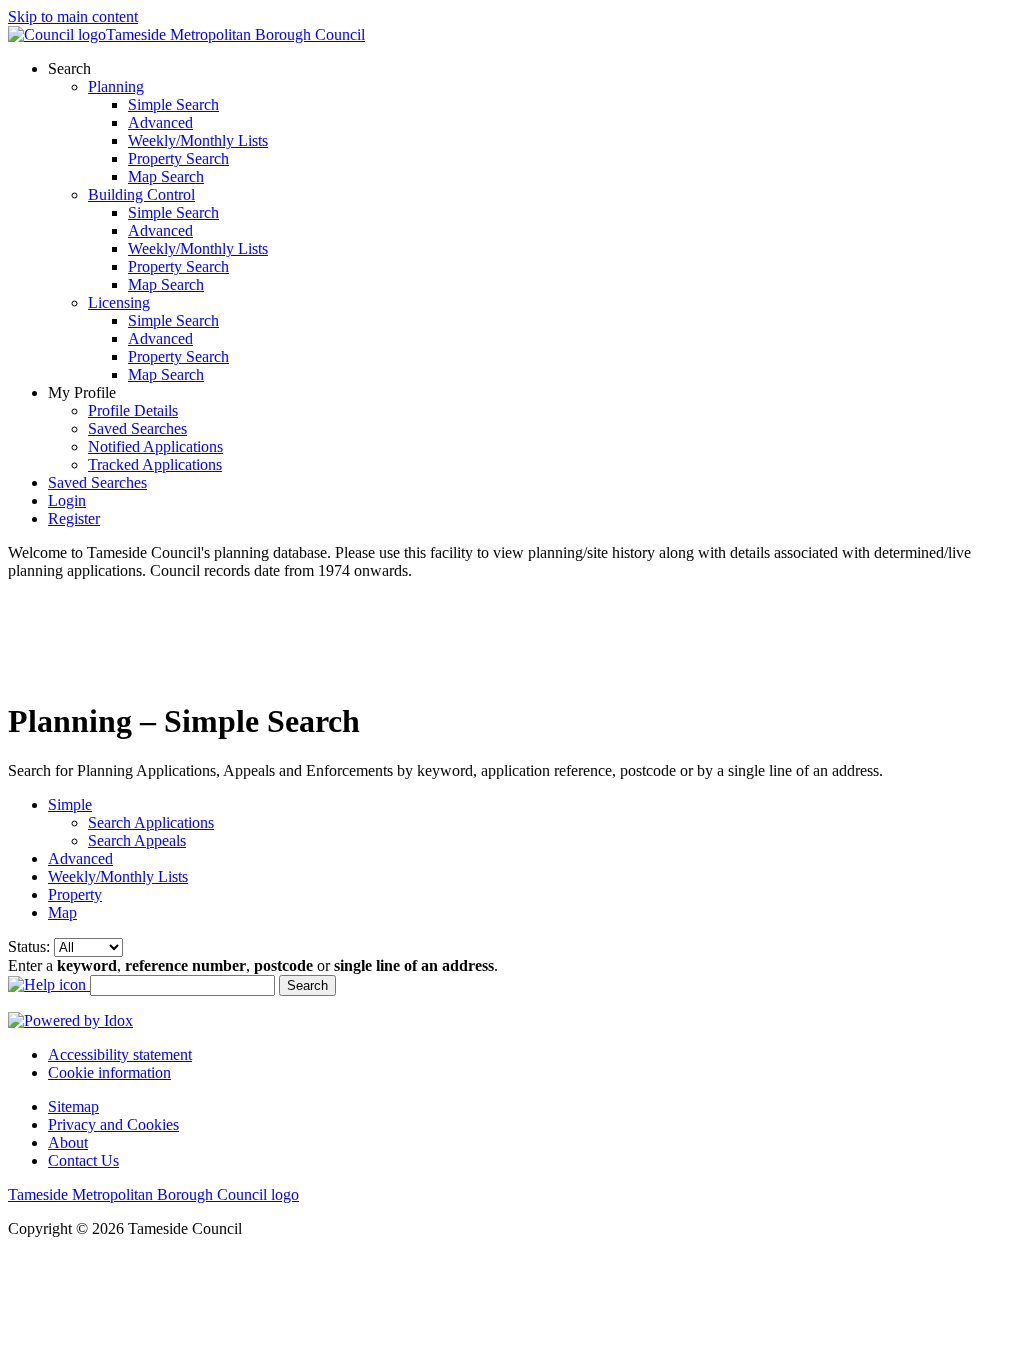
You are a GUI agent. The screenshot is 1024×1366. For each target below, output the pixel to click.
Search (71, 68)
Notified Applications (155, 446)
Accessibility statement (120, 1054)
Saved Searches (137, 428)
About (68, 1142)
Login (67, 500)
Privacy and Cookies (113, 1124)
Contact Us (83, 1160)
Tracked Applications (155, 464)
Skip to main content (73, 16)
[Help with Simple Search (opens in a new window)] (49, 984)
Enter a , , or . (253, 965)
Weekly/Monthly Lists (198, 140)
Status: (31, 946)
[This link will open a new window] (70, 1020)
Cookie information (109, 1072)
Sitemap (73, 1106)
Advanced (160, 122)
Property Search (178, 158)
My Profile (84, 392)
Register (74, 518)
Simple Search (173, 104)
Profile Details (133, 410)
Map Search (166, 176)
